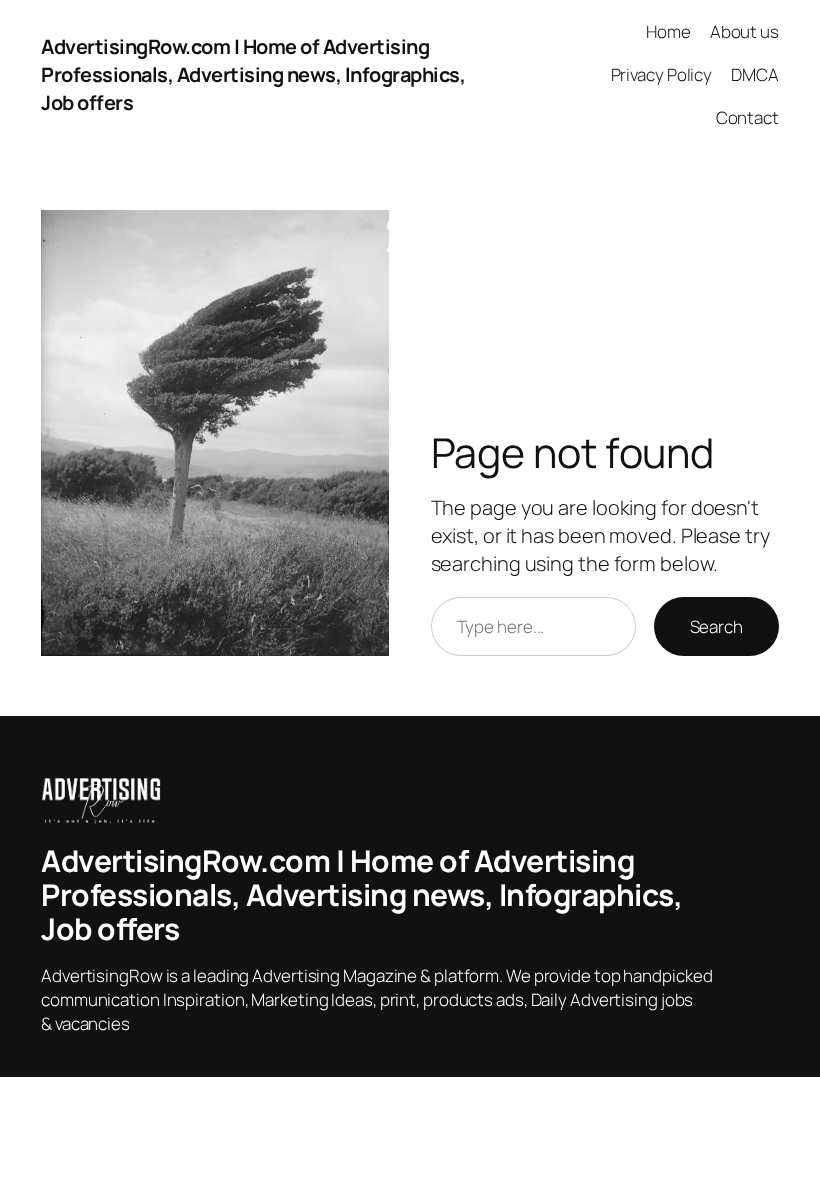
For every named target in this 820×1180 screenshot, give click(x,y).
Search (716, 626)
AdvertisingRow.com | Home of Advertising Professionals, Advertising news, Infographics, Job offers (253, 74)
